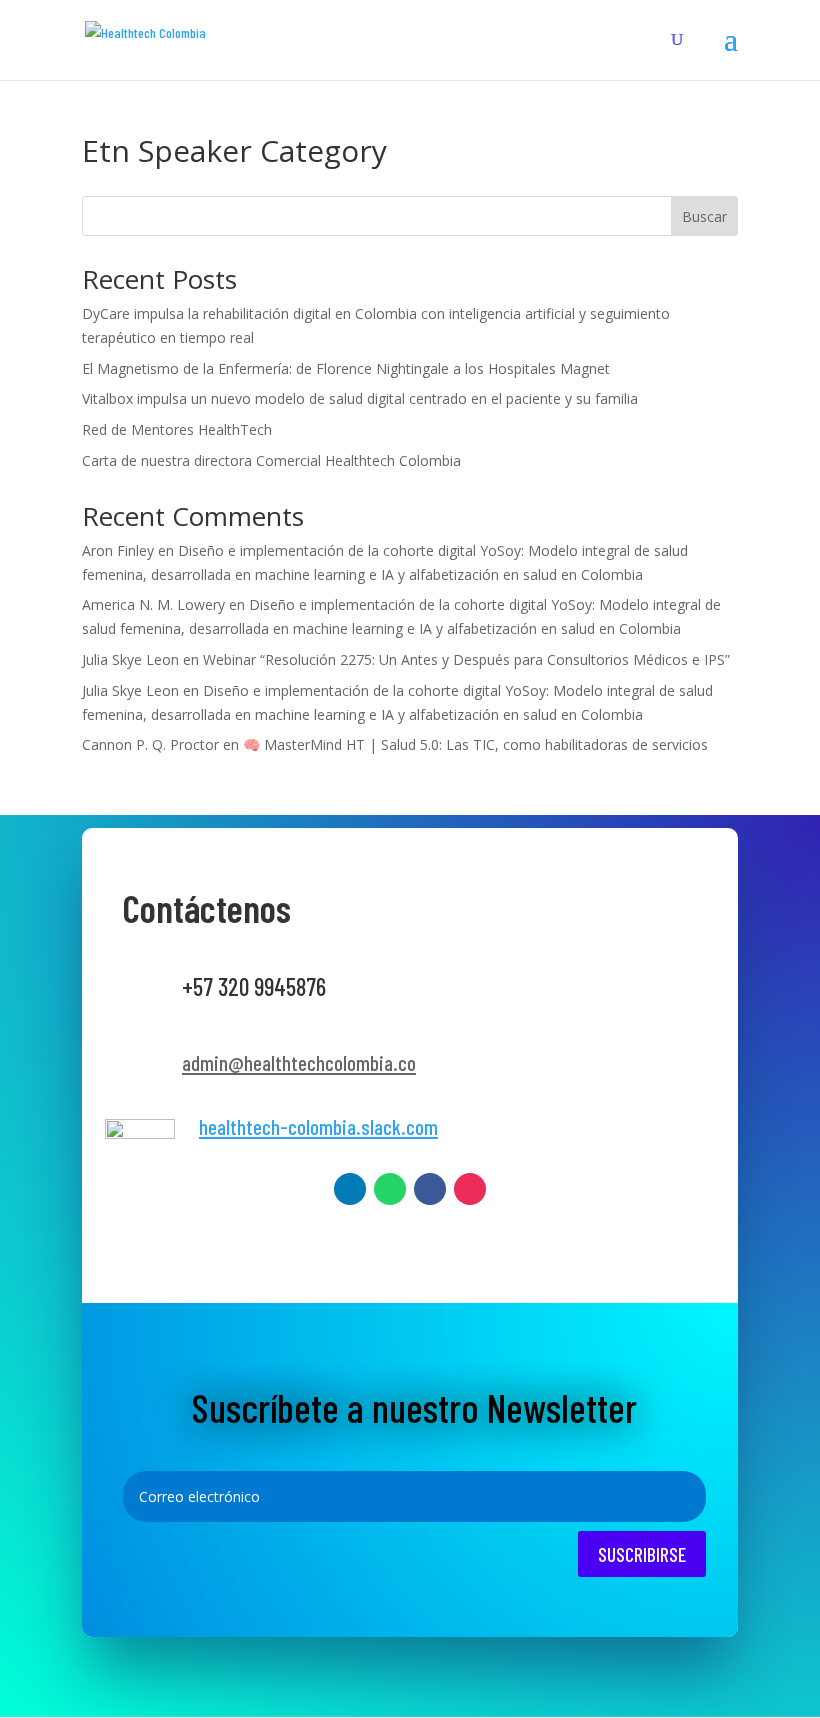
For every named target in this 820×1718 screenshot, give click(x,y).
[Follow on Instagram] (470, 1189)
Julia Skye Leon (130, 659)
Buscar (704, 216)
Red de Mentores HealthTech (177, 429)
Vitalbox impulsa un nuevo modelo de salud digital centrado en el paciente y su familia (360, 398)
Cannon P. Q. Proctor (150, 744)
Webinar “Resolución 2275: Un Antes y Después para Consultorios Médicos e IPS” (466, 659)
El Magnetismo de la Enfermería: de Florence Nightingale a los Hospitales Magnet (346, 368)
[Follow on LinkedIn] (350, 1189)
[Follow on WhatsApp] (390, 1189)
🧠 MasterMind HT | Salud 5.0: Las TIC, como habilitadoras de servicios (475, 744)
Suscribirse (642, 1554)
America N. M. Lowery (153, 604)
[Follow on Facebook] (430, 1189)
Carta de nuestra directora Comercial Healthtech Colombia (271, 460)
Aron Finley (118, 550)
